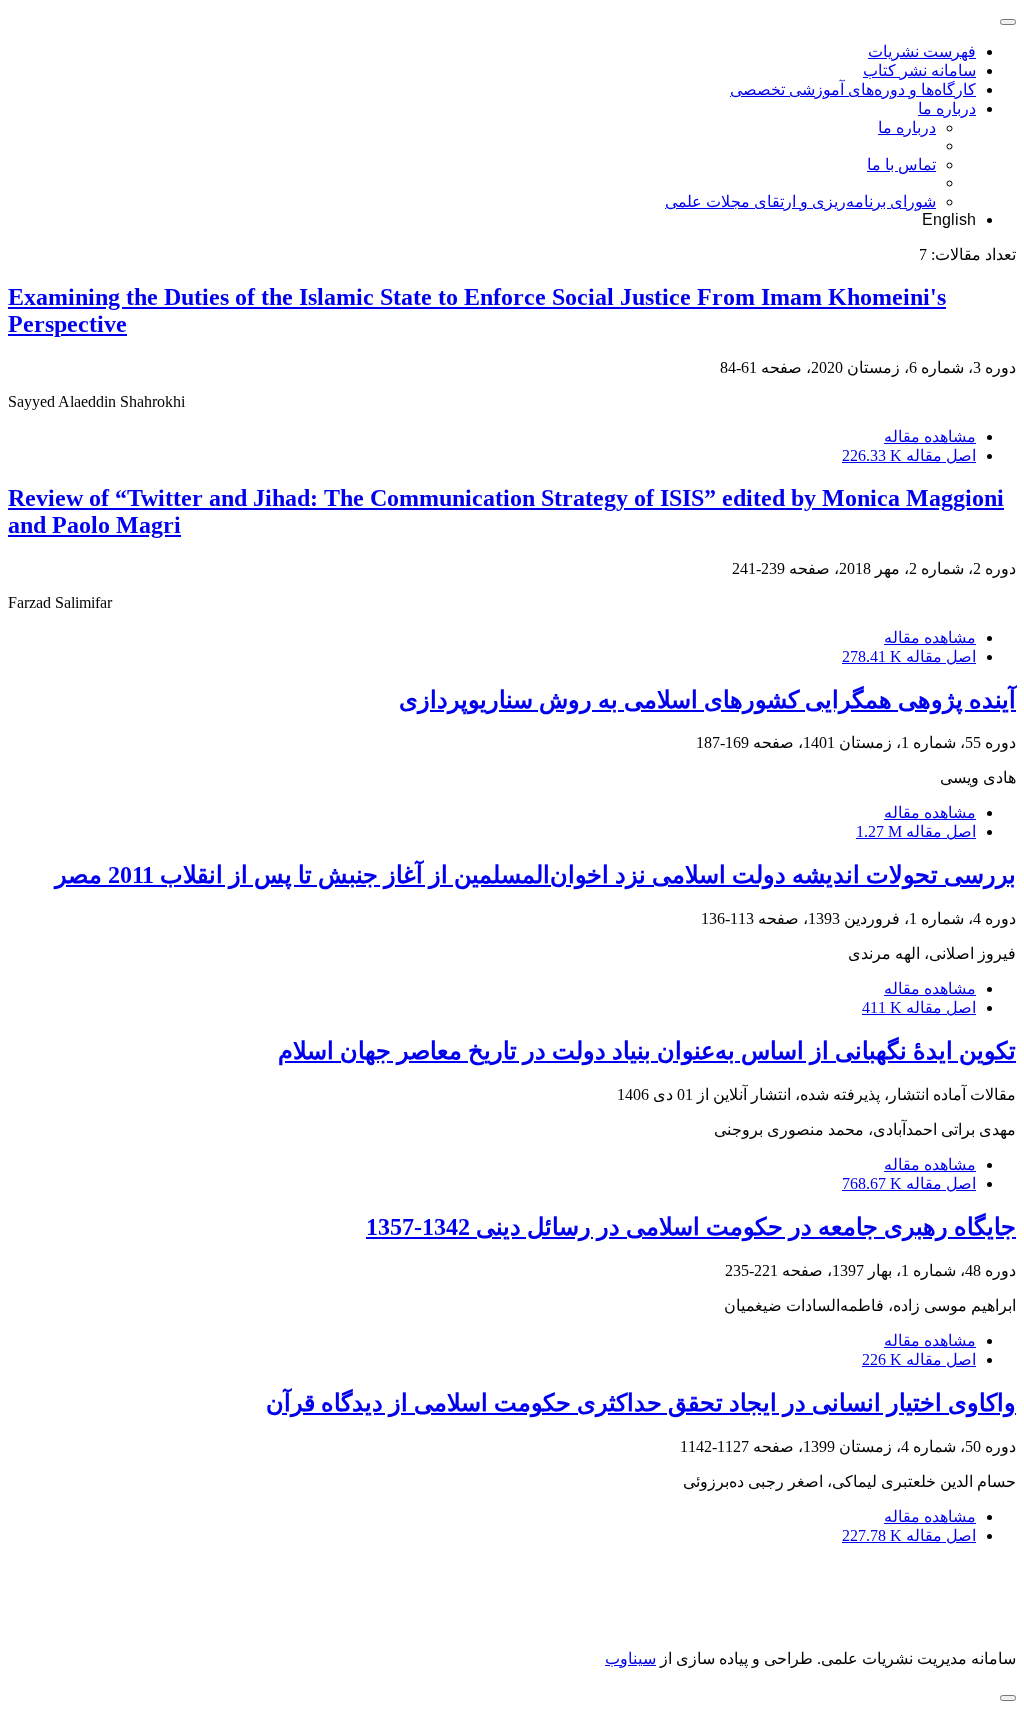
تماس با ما (901, 164)
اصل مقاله (909, 455)
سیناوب (630, 1658)
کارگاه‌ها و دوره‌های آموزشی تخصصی (853, 89)
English (949, 219)
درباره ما (947, 108)
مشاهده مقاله (930, 436)
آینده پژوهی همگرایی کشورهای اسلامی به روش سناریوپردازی (707, 700)
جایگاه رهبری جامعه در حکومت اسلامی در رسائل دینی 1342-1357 (691, 1227)
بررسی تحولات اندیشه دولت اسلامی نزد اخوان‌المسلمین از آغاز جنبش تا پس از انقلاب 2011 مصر (535, 875)
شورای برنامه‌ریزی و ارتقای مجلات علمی (800, 201)
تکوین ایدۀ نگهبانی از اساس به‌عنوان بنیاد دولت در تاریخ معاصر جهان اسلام (647, 1051)
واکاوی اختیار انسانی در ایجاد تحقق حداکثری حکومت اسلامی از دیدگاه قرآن (641, 1403)
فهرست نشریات (922, 51)
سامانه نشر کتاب (919, 70)
